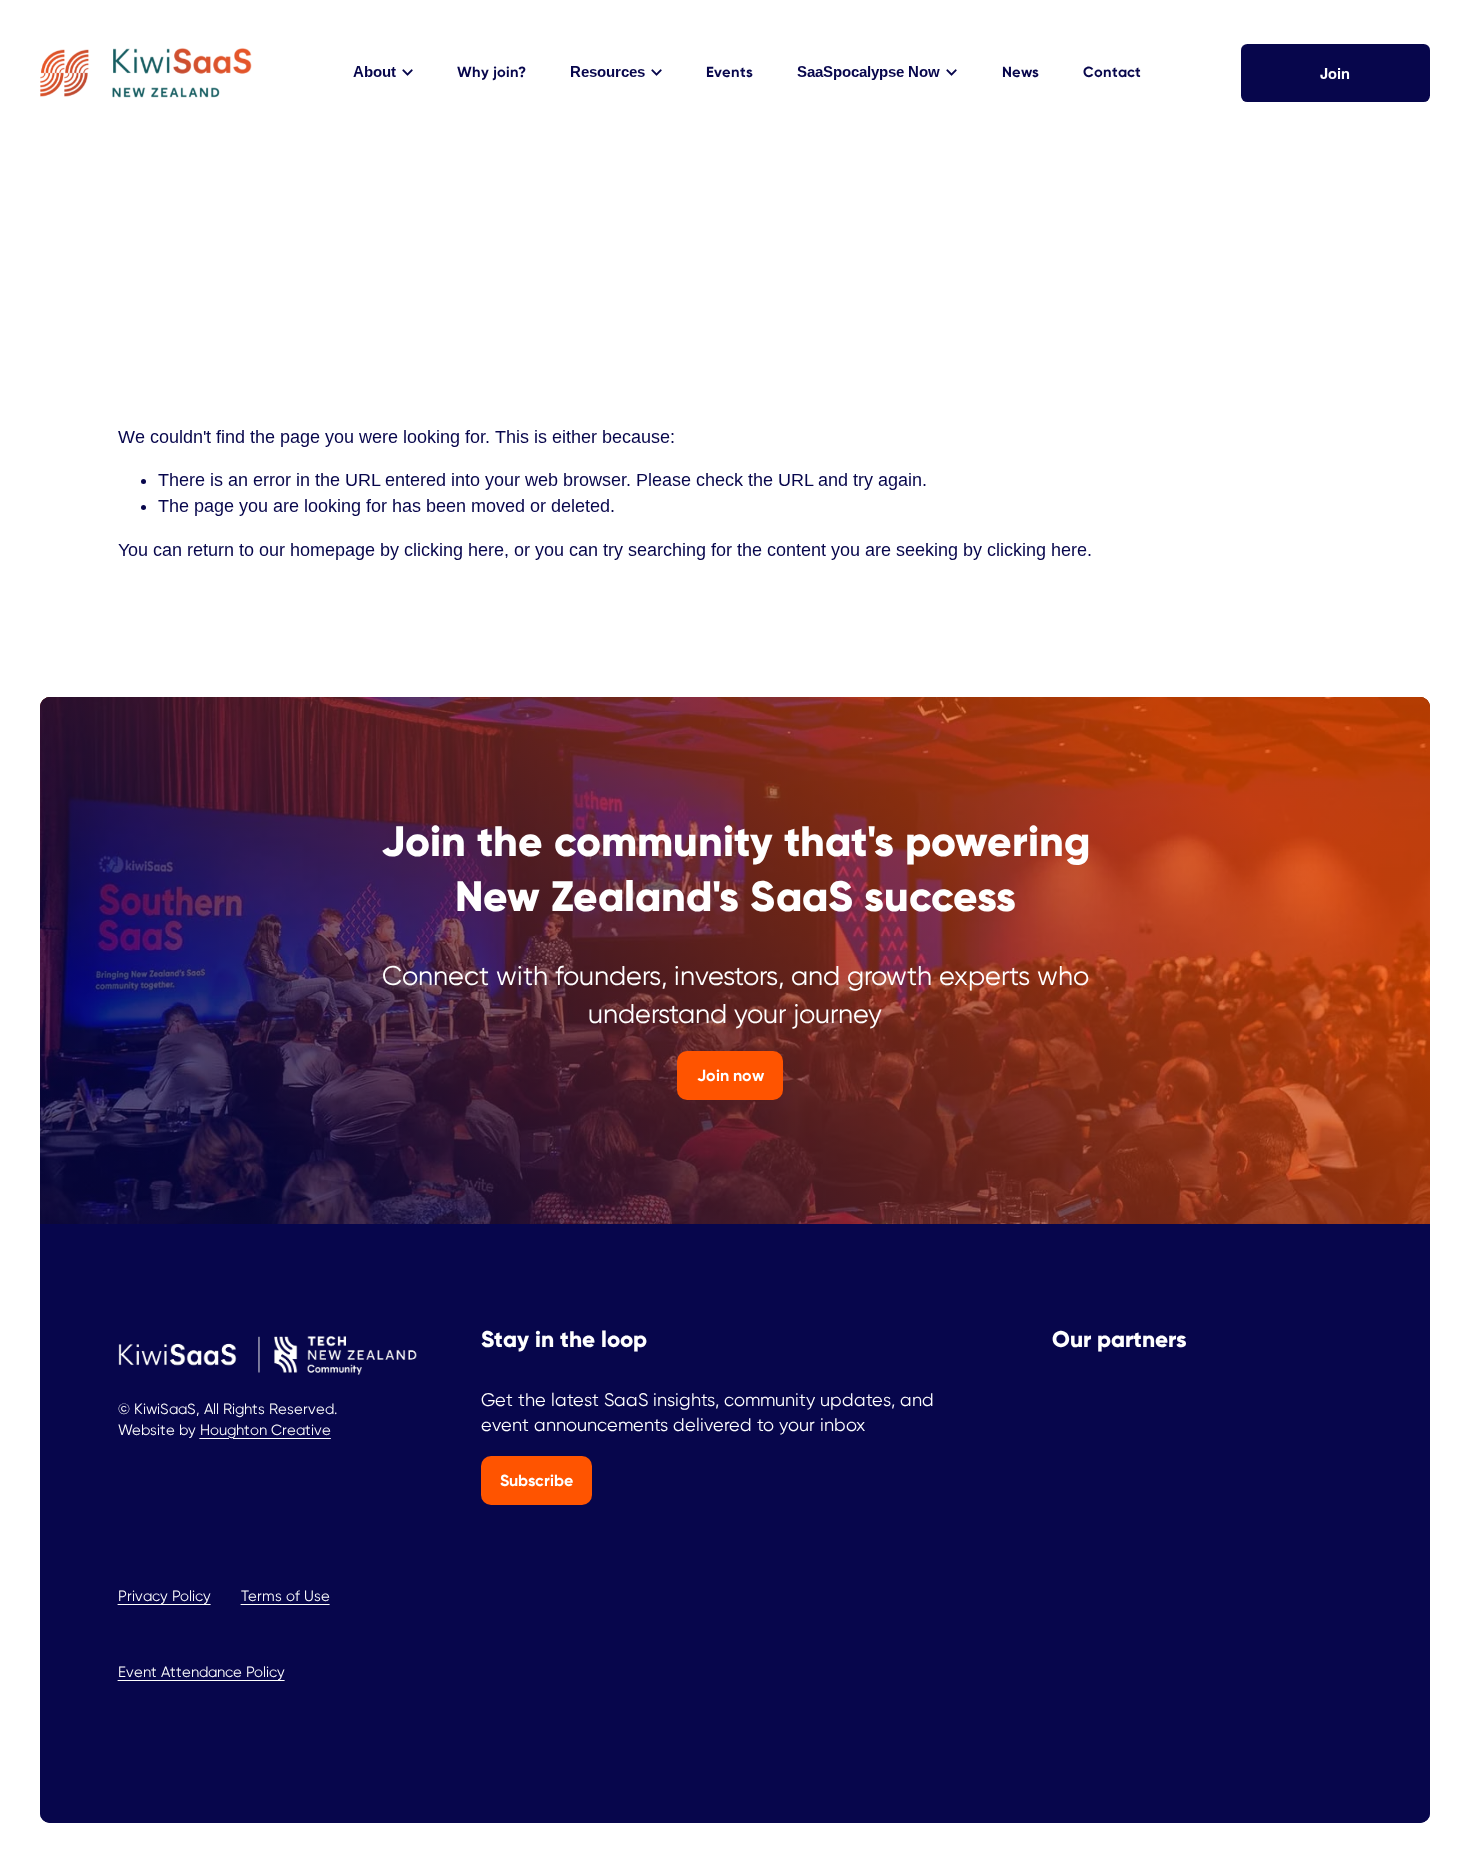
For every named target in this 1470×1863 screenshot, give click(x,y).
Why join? (491, 72)
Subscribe (536, 1480)
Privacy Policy (164, 1596)
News (1020, 72)
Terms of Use (285, 1596)
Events (729, 72)
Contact (1112, 72)
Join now (730, 1075)
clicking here (454, 550)
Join (1335, 73)
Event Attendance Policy (201, 1672)
